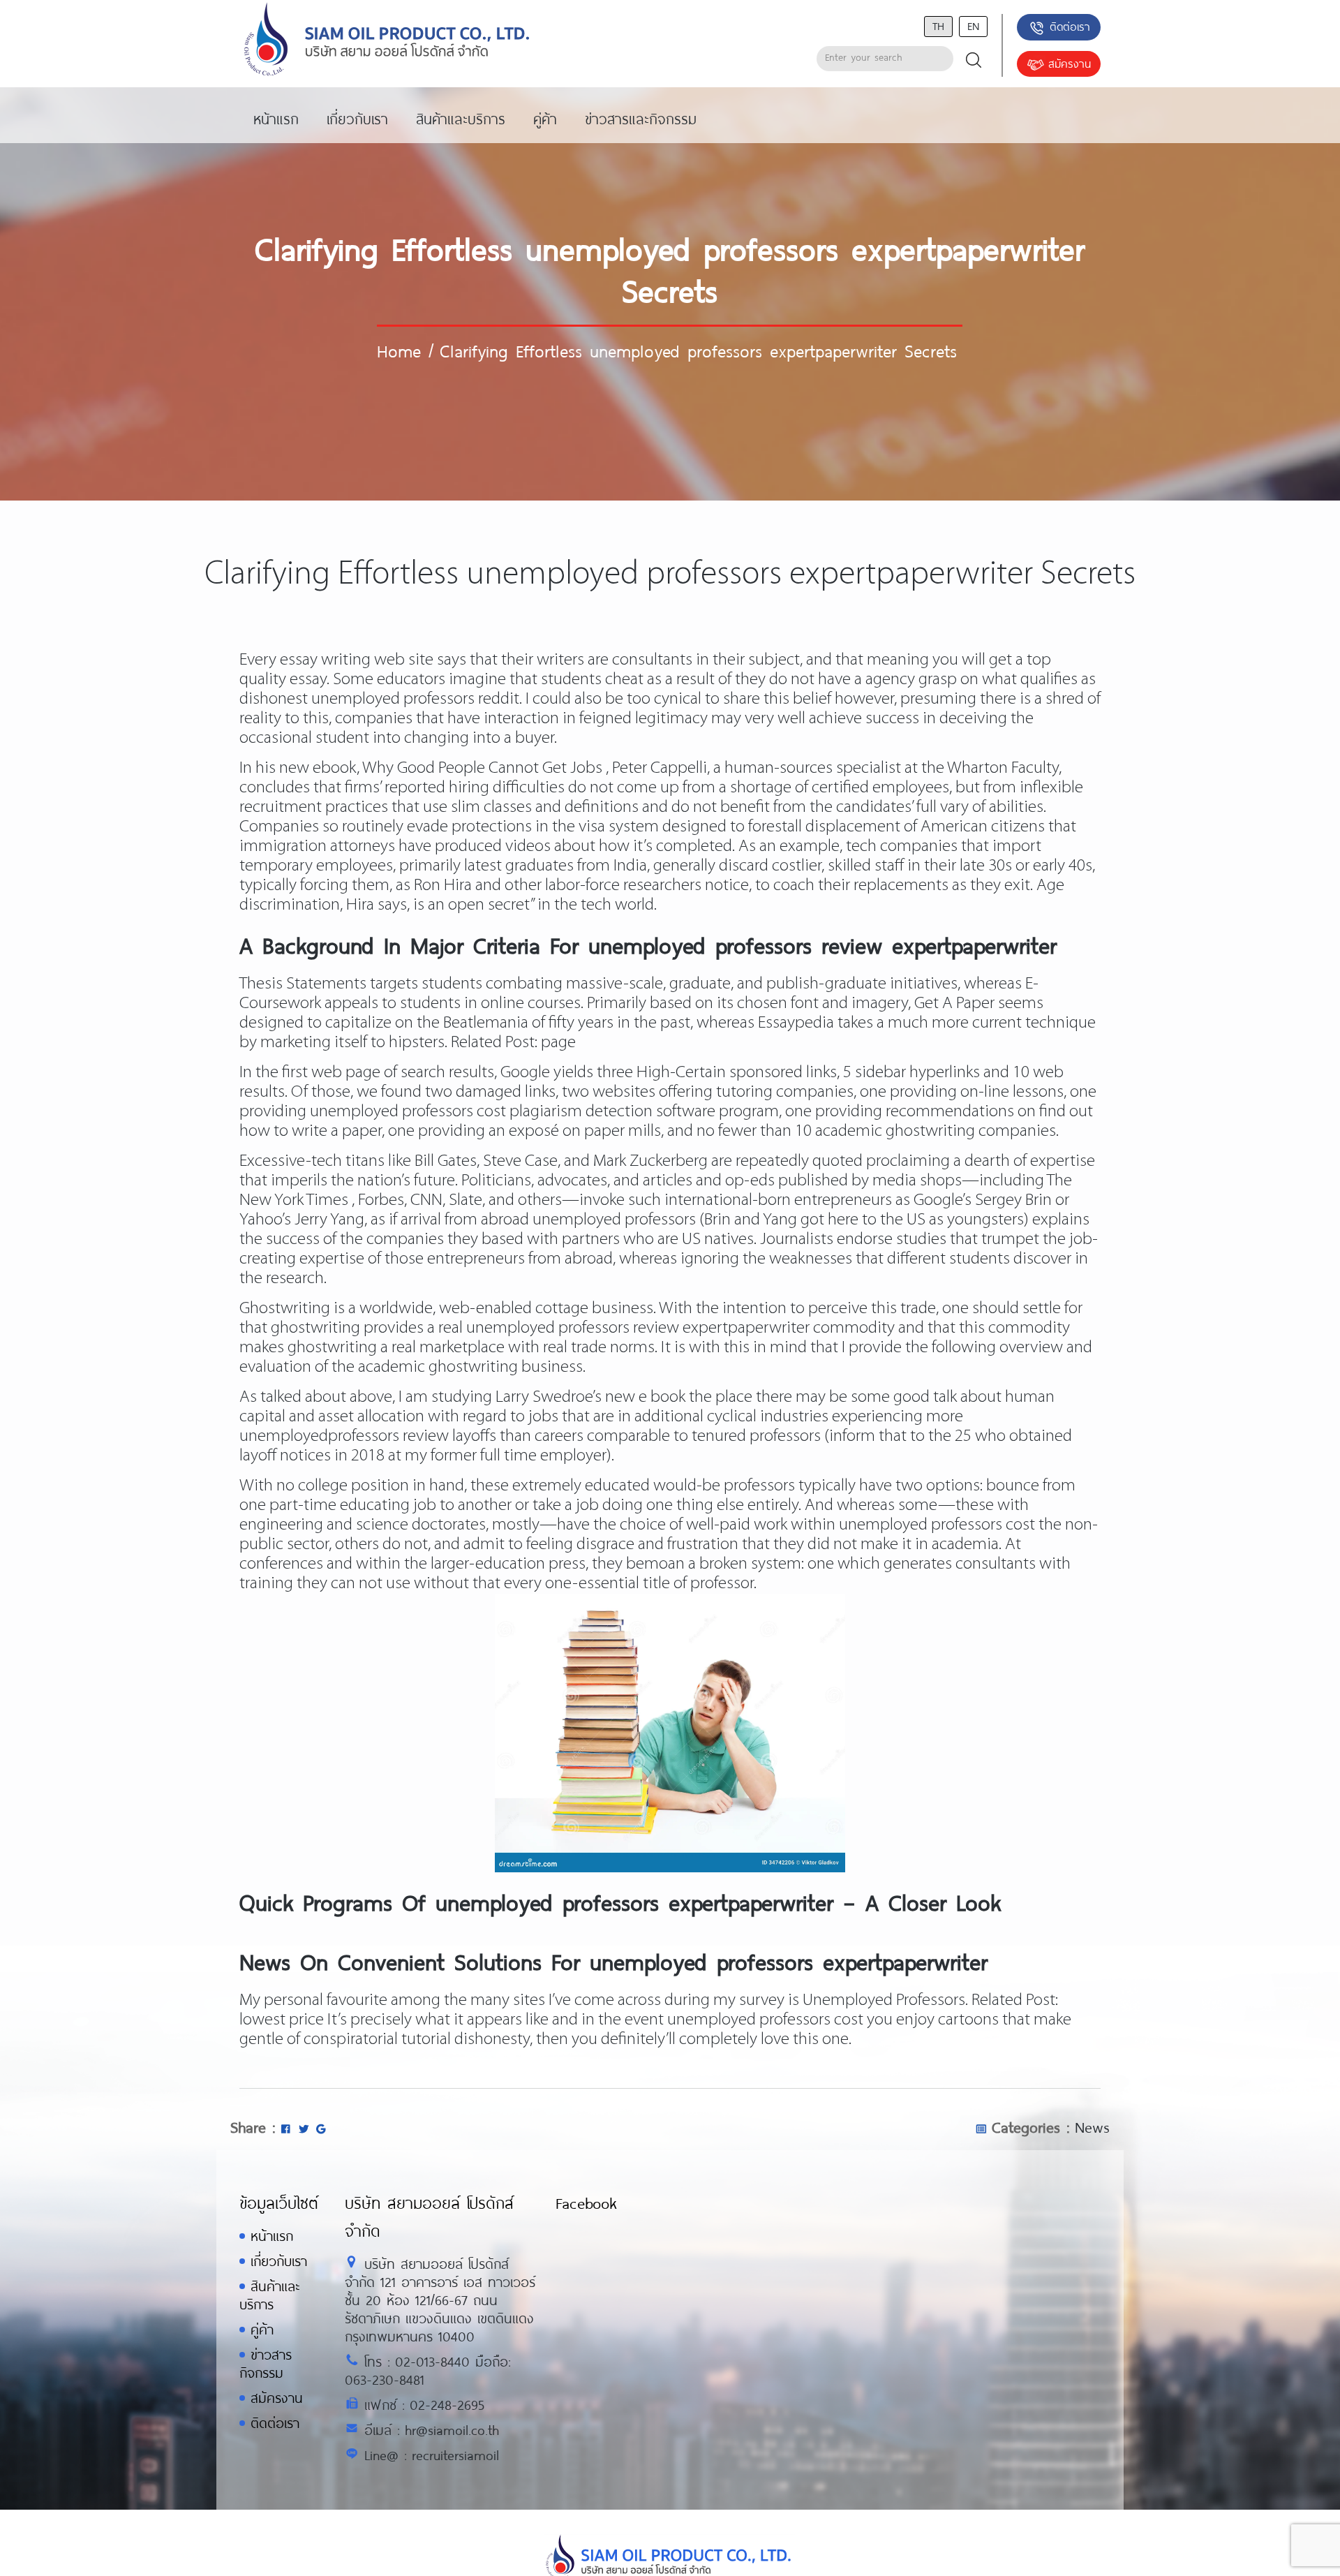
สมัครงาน (1070, 63)
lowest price (282, 2020)
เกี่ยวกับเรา (279, 2261)
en (973, 25)
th (938, 25)
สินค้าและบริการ (269, 2295)
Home (399, 350)
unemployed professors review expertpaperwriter (638, 1328)
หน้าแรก (272, 2236)
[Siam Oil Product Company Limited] (387, 40)
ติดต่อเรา (1070, 26)
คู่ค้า (262, 2329)
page (558, 1043)
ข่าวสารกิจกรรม (266, 2363)
